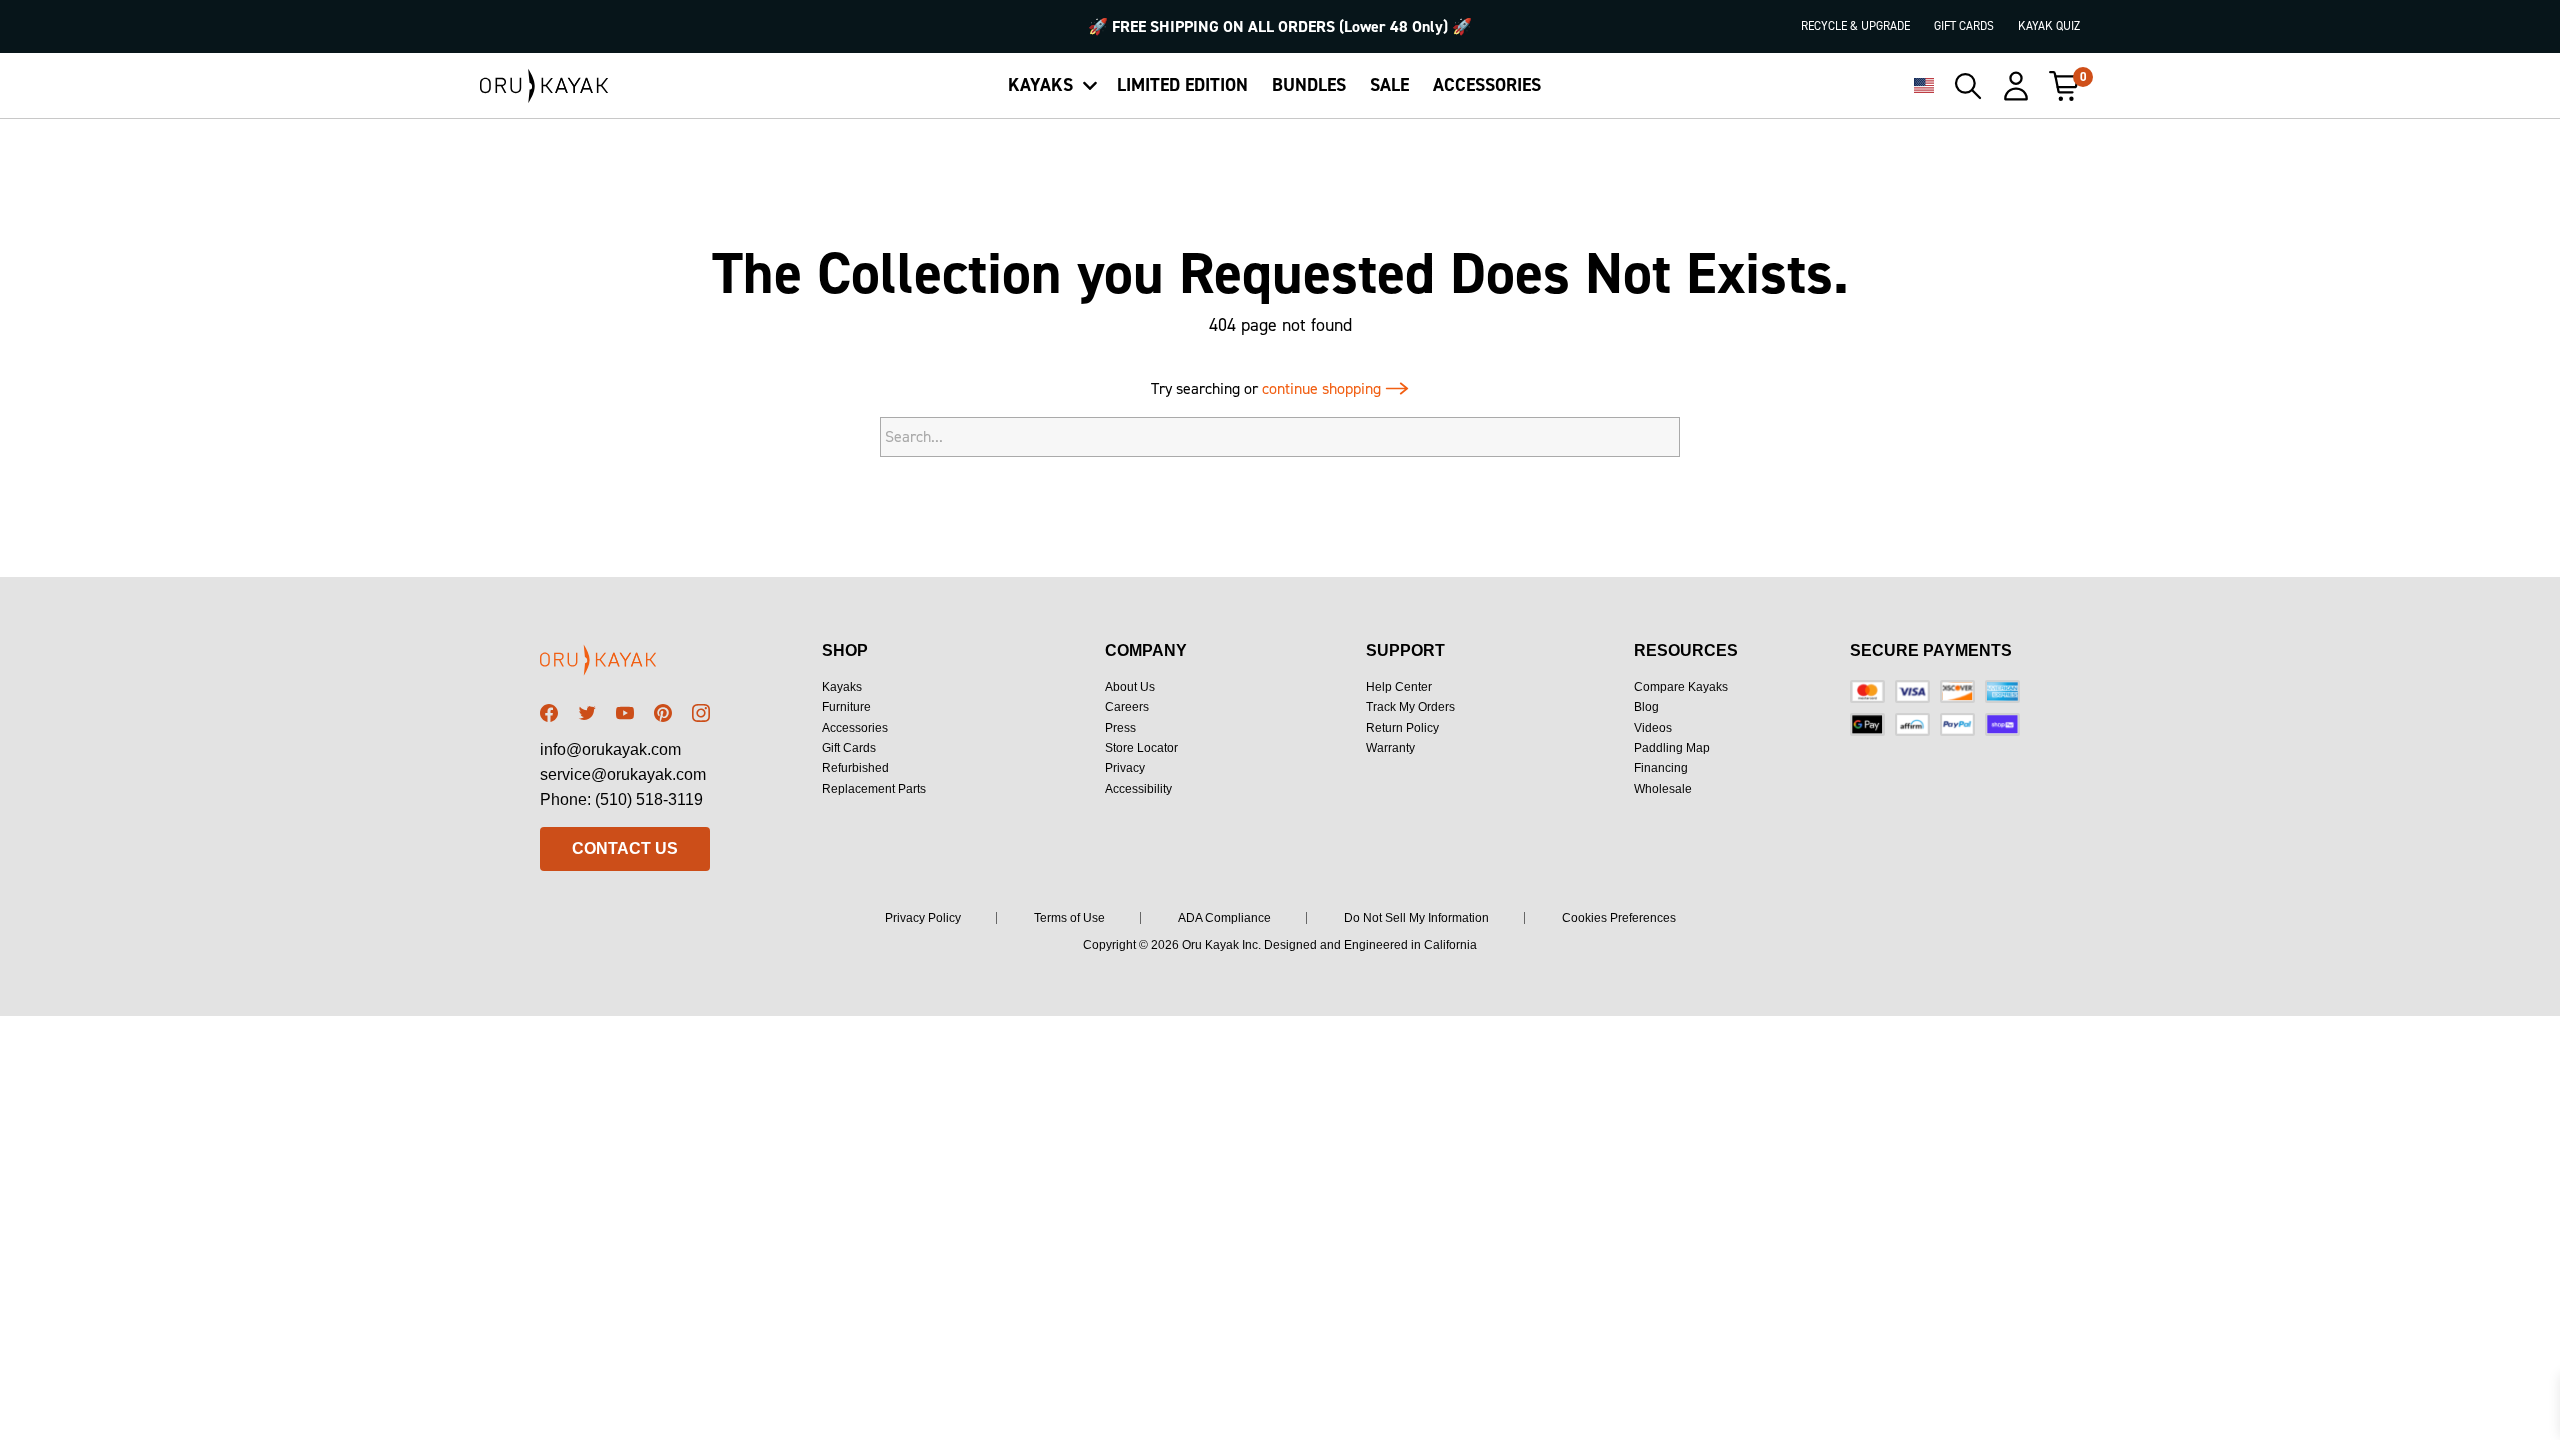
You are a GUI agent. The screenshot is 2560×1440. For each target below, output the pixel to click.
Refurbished (855, 768)
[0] (2064, 86)
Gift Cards (1964, 26)
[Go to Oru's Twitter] (587, 713)
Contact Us (625, 848)
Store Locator (1141, 748)
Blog (1646, 707)
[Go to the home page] (625, 663)
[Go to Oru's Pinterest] (663, 713)
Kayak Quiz (2049, 26)
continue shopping (1323, 388)
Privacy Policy (923, 918)
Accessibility (1138, 789)
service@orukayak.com (623, 774)
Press (1120, 728)
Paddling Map (1672, 748)
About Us (1130, 687)
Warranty (1390, 748)
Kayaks (842, 687)
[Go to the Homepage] (544, 86)
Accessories (855, 728)
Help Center (1399, 687)
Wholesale (1663, 789)
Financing (1661, 768)
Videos (1653, 728)
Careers (1127, 707)
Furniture (846, 707)
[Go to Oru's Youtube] (625, 713)
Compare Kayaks (1681, 687)
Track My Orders (1410, 707)
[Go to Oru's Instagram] (701, 713)
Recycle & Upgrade (1855, 26)
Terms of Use (1069, 918)
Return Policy (1402, 728)
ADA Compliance (1224, 918)
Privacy (1125, 768)
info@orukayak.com (610, 749)
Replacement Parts (874, 789)
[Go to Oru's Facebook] (549, 713)
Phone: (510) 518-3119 (621, 799)
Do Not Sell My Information (1416, 918)
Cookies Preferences (1619, 918)
